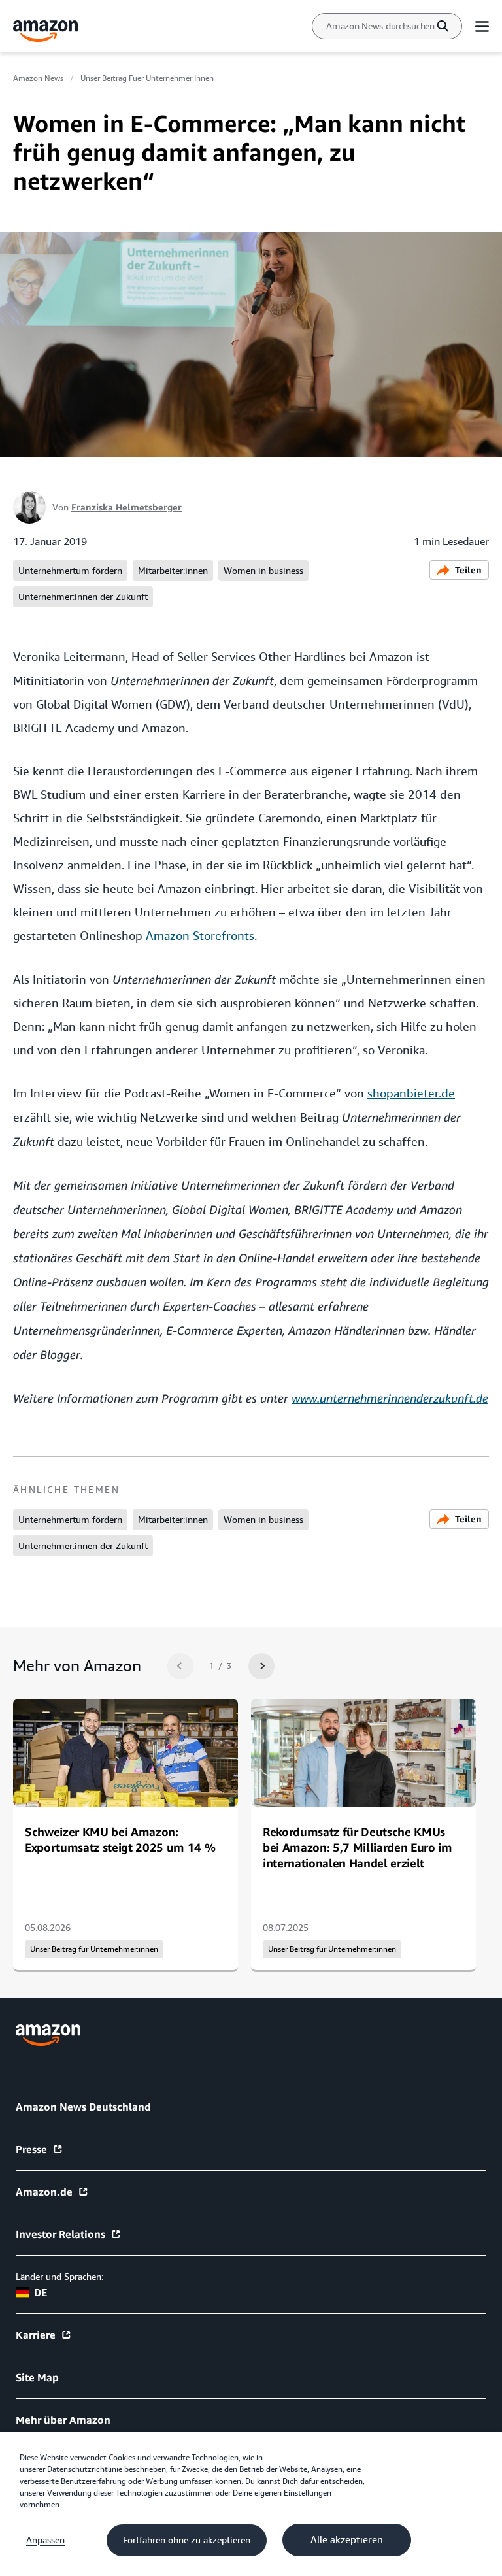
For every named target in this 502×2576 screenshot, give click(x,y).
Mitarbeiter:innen (173, 571)
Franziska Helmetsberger (126, 507)
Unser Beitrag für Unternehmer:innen (94, 1949)
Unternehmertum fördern (70, 571)
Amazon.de (44, 2192)
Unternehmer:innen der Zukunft (83, 597)
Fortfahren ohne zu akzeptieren (187, 2540)
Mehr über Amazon (63, 2420)
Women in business (263, 571)
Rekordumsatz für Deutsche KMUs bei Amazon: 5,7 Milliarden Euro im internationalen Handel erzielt (358, 1847)
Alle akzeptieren (347, 2540)
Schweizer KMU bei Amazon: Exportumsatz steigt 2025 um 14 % (120, 1839)
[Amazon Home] (46, 31)
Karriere (36, 2335)
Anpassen (45, 2540)
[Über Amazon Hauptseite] (48, 2035)
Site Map (37, 2377)
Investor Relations (60, 2234)
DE (41, 2292)
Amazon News (38, 78)
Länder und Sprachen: (59, 2277)
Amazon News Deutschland (83, 2107)
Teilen (468, 570)
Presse (31, 2149)
